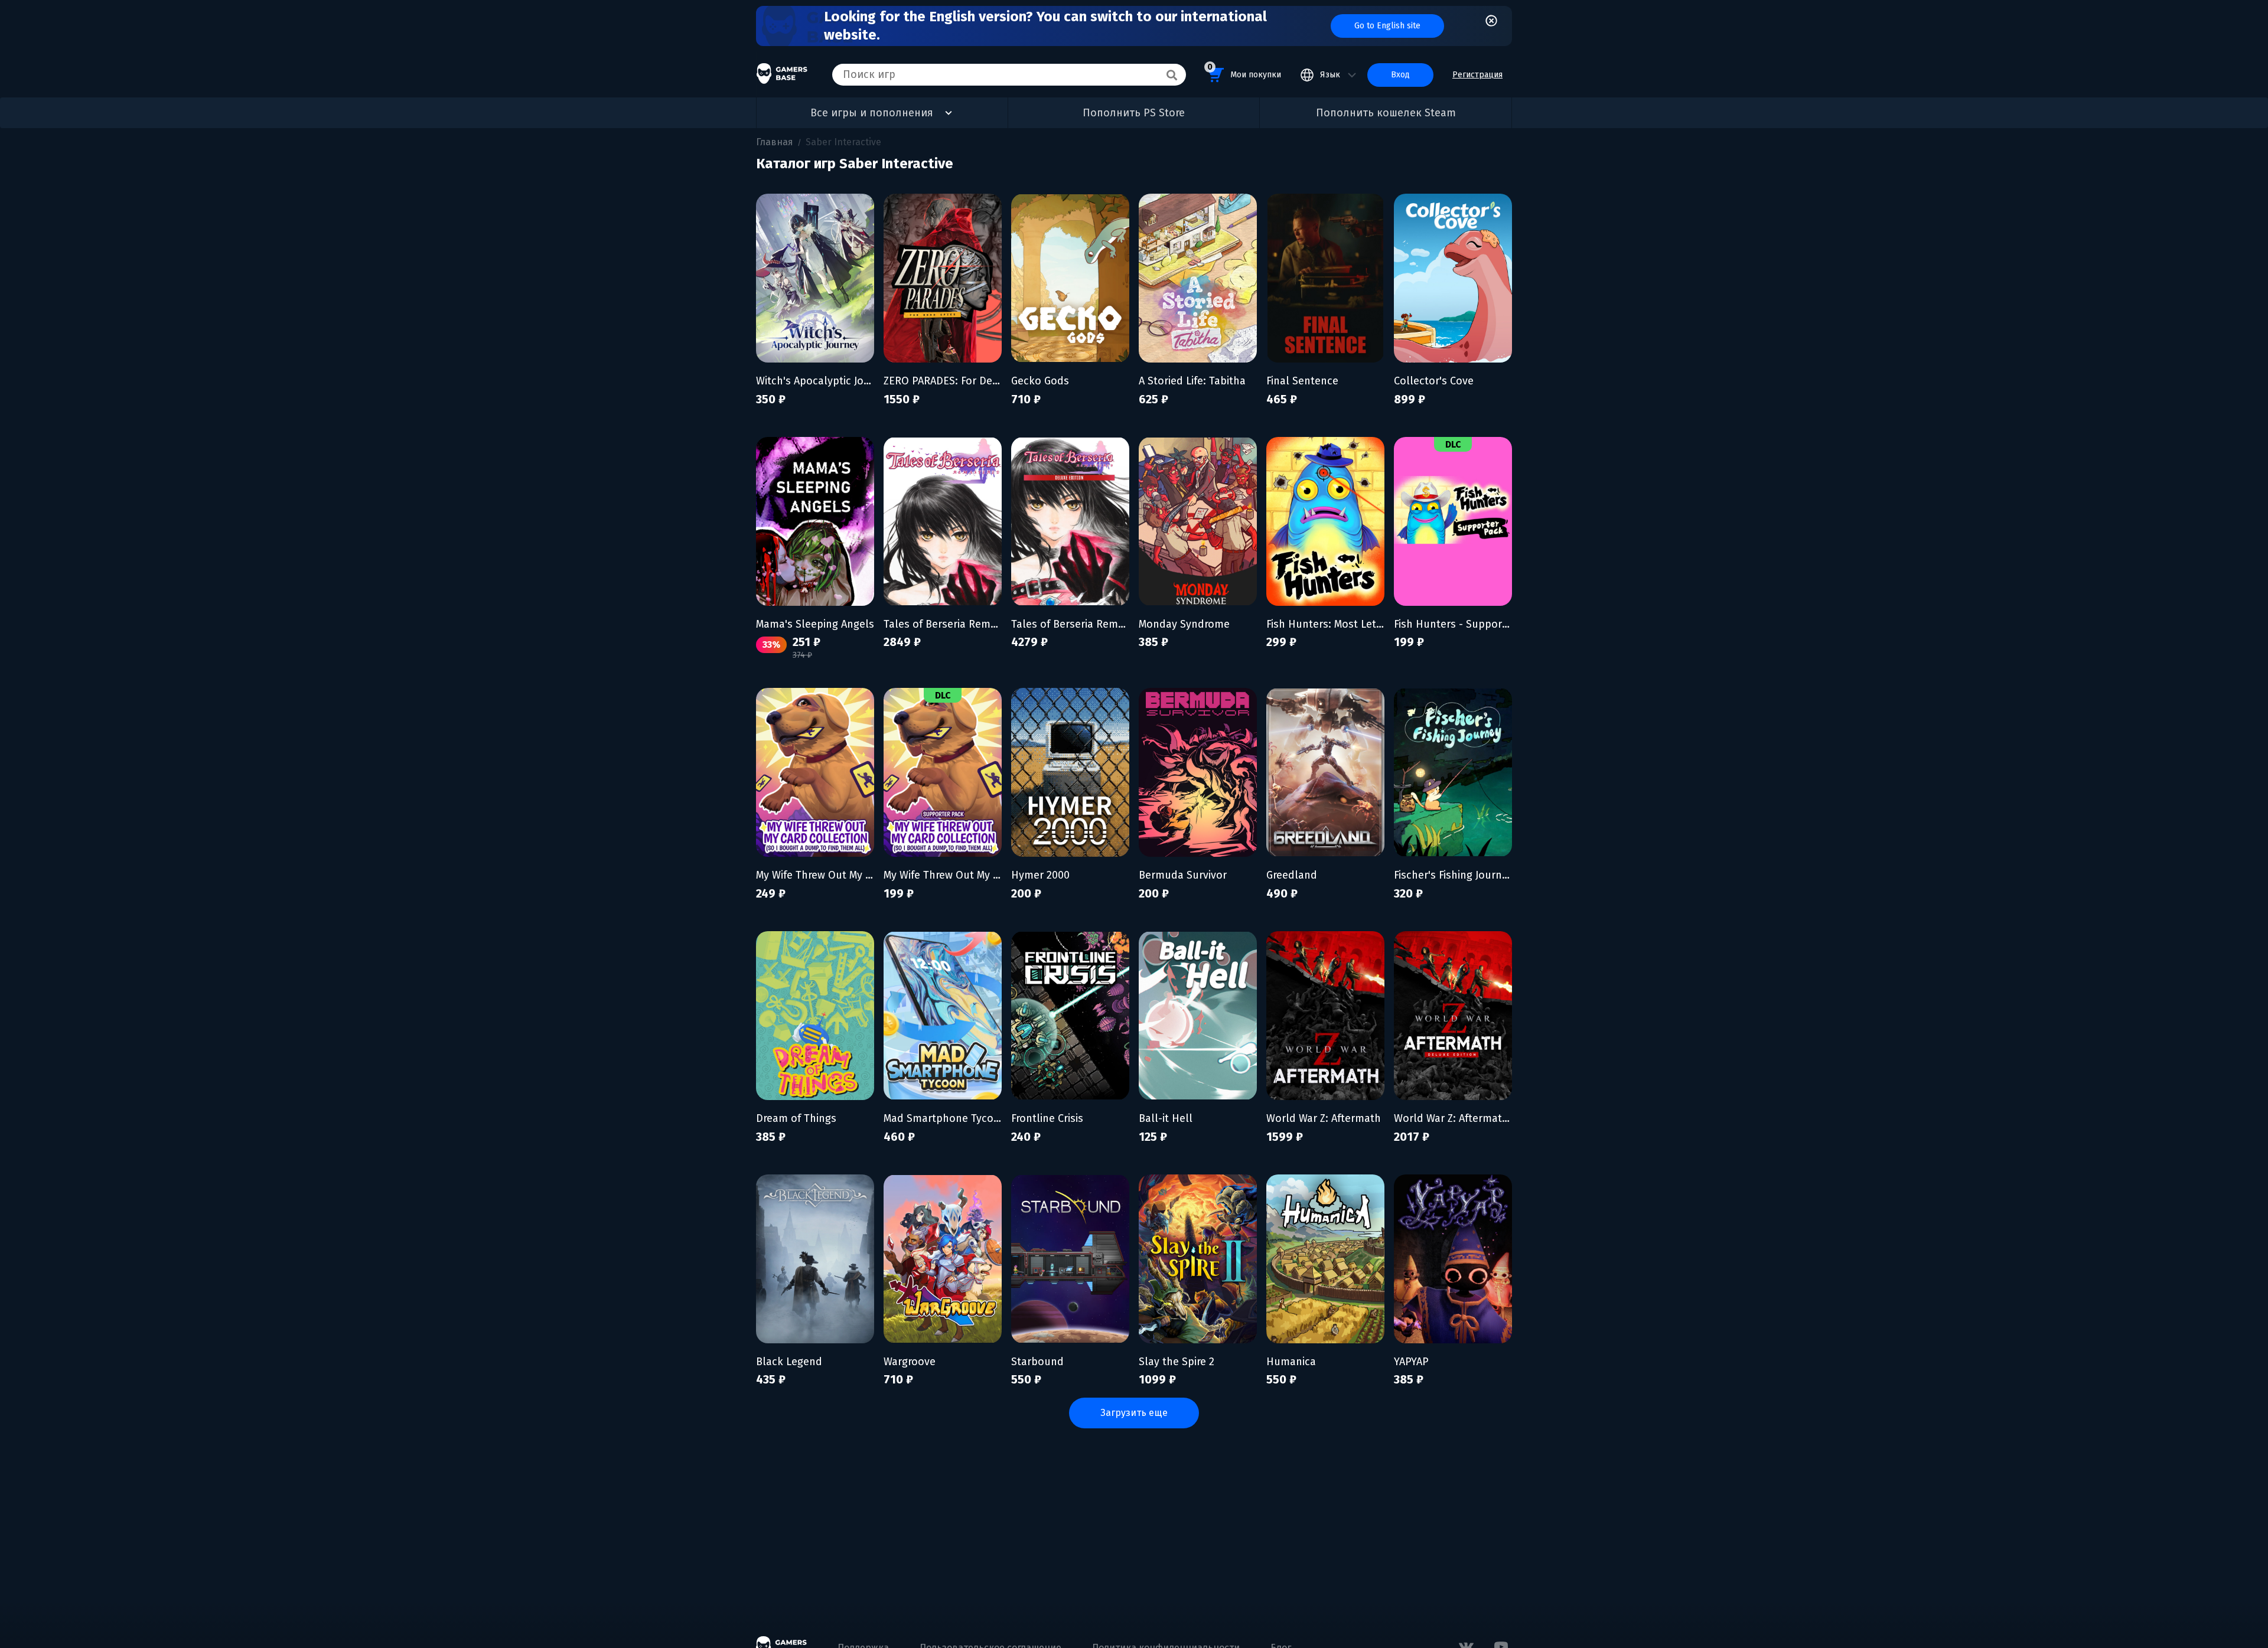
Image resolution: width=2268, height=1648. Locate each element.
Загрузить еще (1134, 1413)
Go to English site (1387, 26)
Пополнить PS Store (1134, 113)
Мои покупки (1244, 71)
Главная (775, 142)
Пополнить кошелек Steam (1386, 113)
